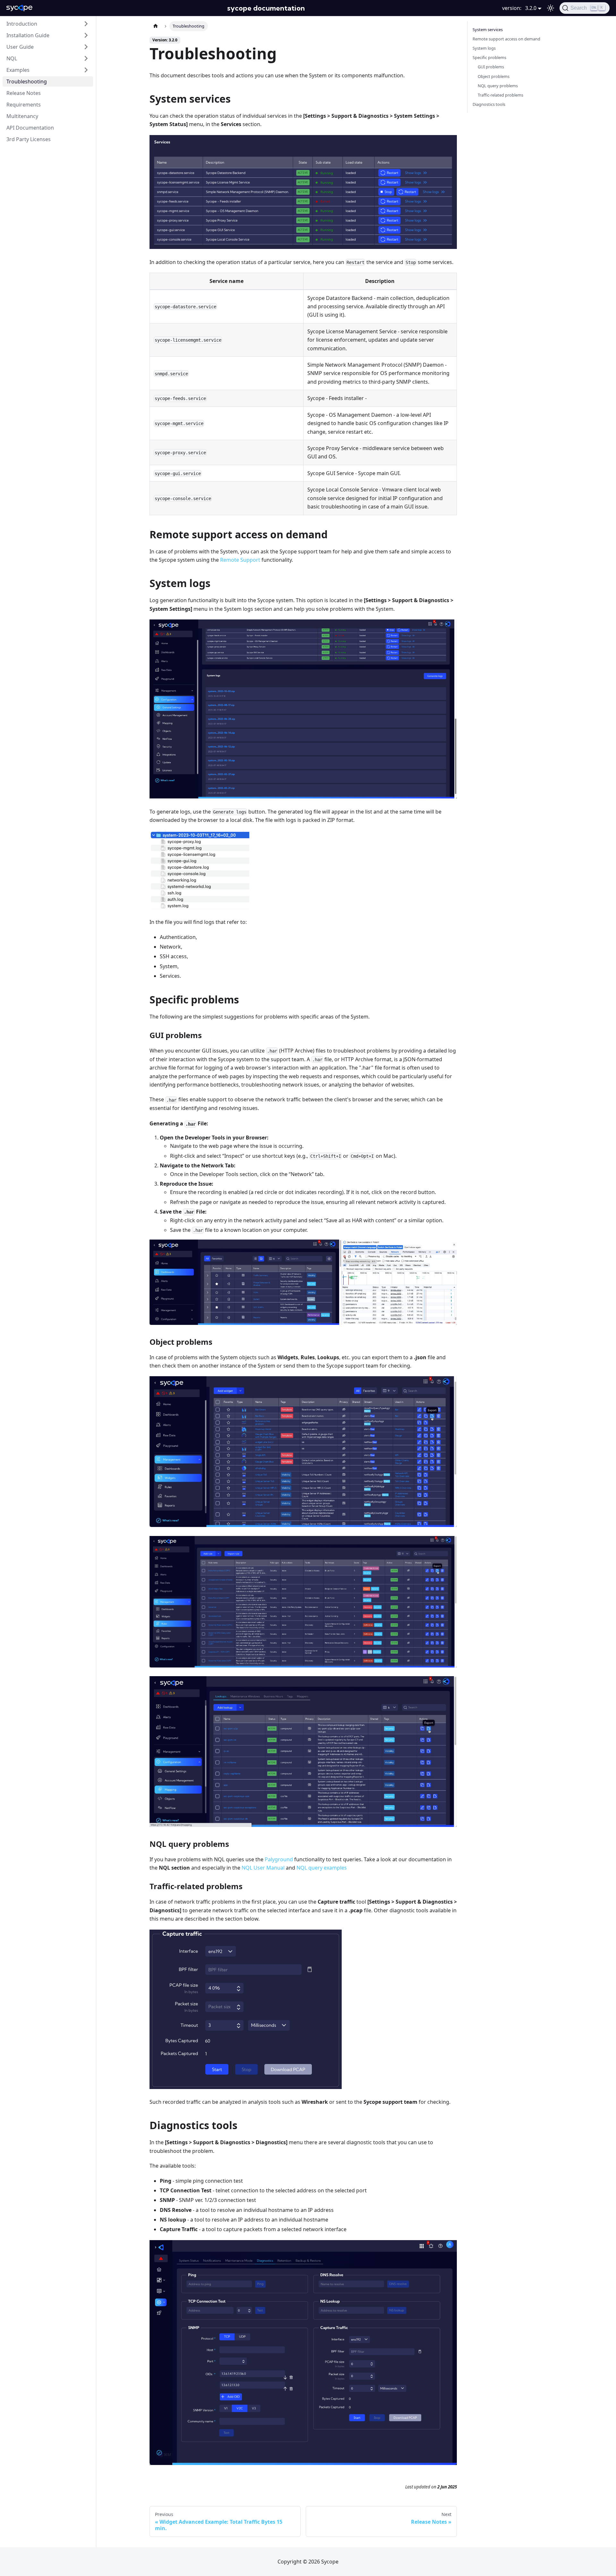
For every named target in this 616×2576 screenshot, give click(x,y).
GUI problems (491, 67)
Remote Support (240, 560)
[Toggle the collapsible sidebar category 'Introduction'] (86, 24)
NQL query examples (322, 1868)
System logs (484, 48)
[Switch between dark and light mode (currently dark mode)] (551, 8)
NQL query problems (498, 86)
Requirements (24, 105)
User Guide (20, 47)
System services (488, 30)
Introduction (22, 24)
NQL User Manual (263, 1868)
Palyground (279, 1859)
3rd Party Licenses (29, 139)
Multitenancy (22, 116)
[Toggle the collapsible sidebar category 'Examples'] (86, 70)
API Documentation (30, 128)
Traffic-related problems (501, 95)
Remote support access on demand (506, 39)
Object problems (494, 76)
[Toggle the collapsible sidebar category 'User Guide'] (86, 47)
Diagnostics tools (489, 104)
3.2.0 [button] (531, 8)
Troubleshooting (27, 81)
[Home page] (156, 26)
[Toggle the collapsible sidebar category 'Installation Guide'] (86, 35)
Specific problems (489, 57)
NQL (12, 58)
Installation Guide (28, 35)
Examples (18, 70)
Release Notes (24, 93)
